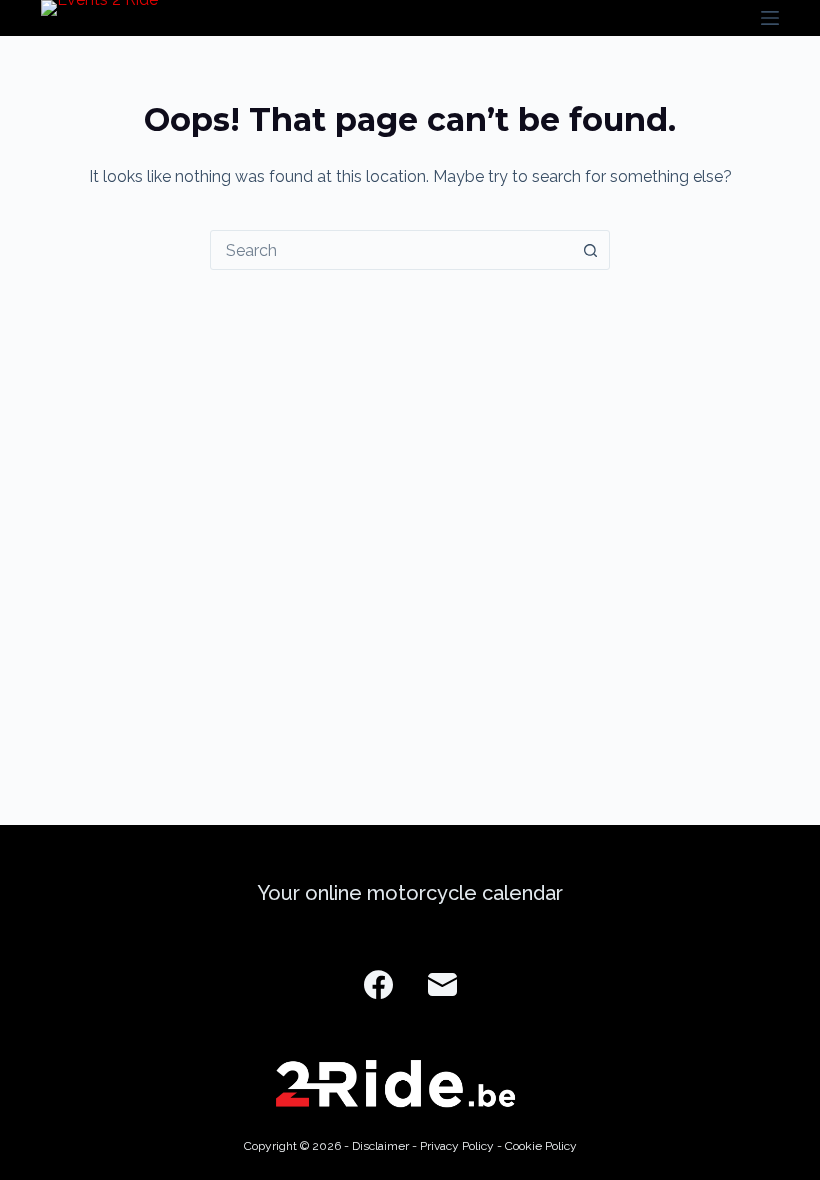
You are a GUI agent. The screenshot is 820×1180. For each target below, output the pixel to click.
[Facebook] (378, 984)
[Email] (442, 984)
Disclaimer (380, 1146)
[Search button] (590, 250)
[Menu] (770, 18)
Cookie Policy (541, 1146)
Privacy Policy (457, 1146)
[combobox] (391, 250)
